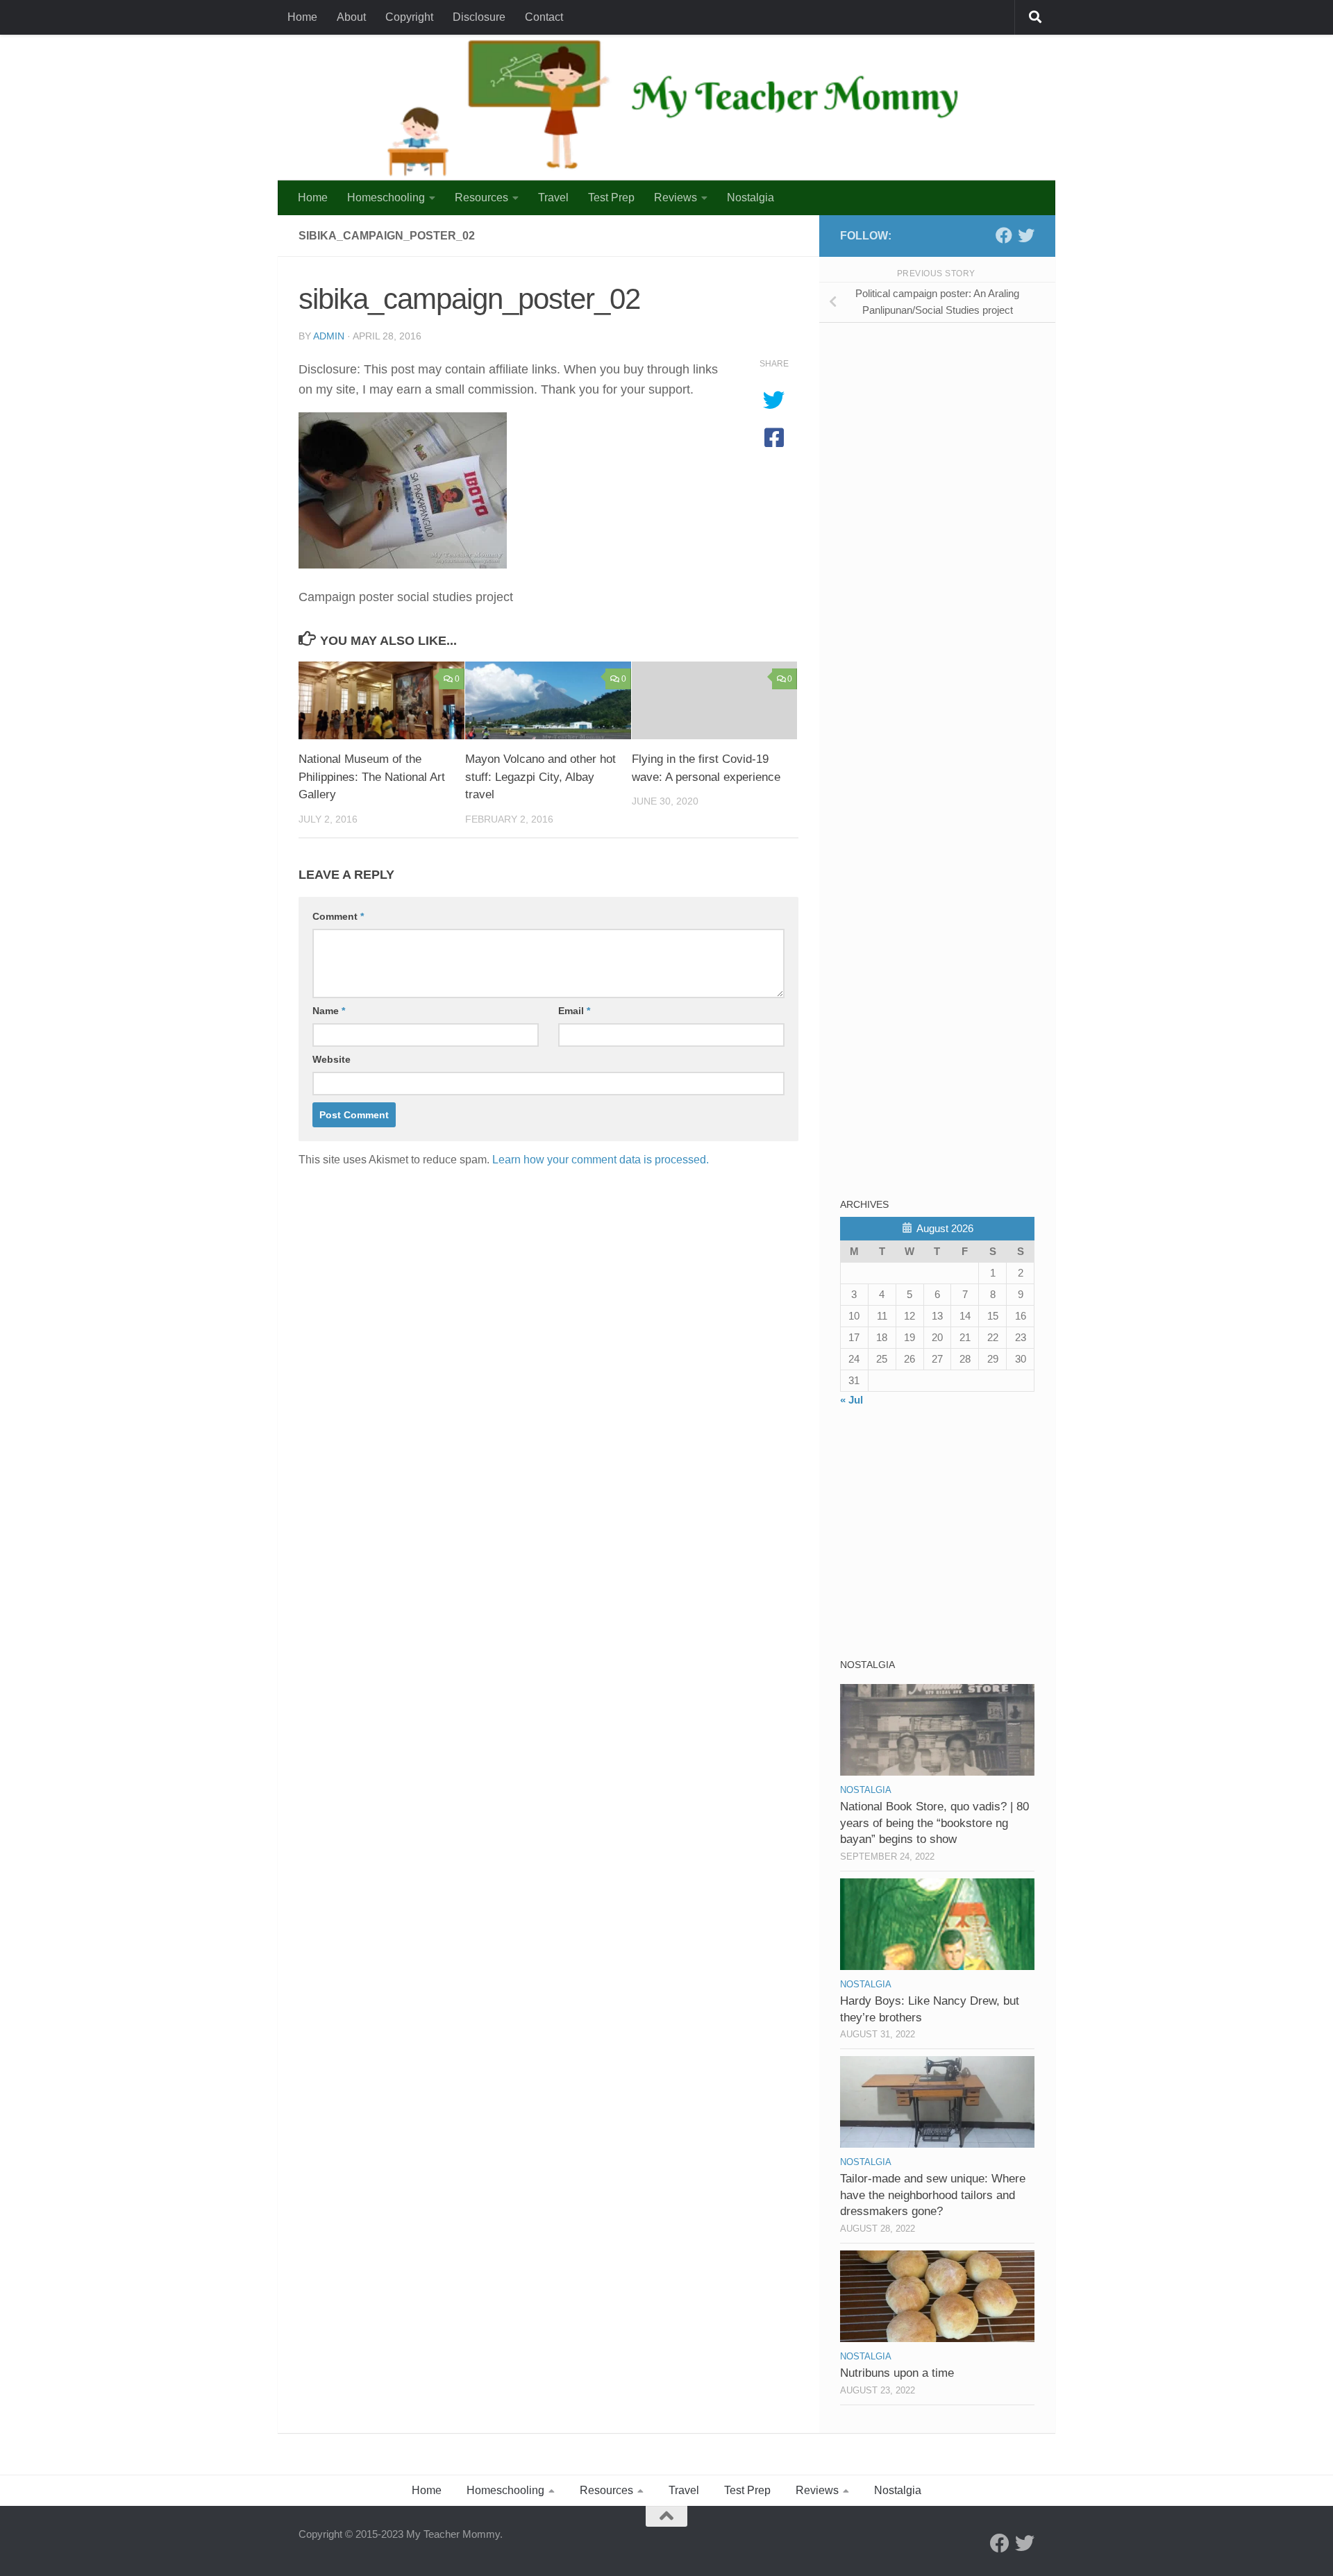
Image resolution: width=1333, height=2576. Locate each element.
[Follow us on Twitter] (1026, 235)
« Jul (852, 1400)
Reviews (676, 197)
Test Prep (611, 197)
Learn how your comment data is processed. (601, 1160)
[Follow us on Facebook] (1004, 235)
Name (329, 1011)
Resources (481, 197)
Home (302, 17)
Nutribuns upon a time (897, 2373)
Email (574, 1011)
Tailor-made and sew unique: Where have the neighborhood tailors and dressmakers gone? (933, 2195)
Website (332, 1059)
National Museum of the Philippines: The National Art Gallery (372, 777)
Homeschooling (386, 197)
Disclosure (479, 17)
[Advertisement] (944, 430)
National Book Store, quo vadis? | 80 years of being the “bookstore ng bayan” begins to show (934, 1823)
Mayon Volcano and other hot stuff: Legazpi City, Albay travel (540, 777)
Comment (338, 916)
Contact (544, 17)
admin (329, 336)
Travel (553, 197)
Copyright (409, 17)
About (351, 17)
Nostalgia (751, 197)
